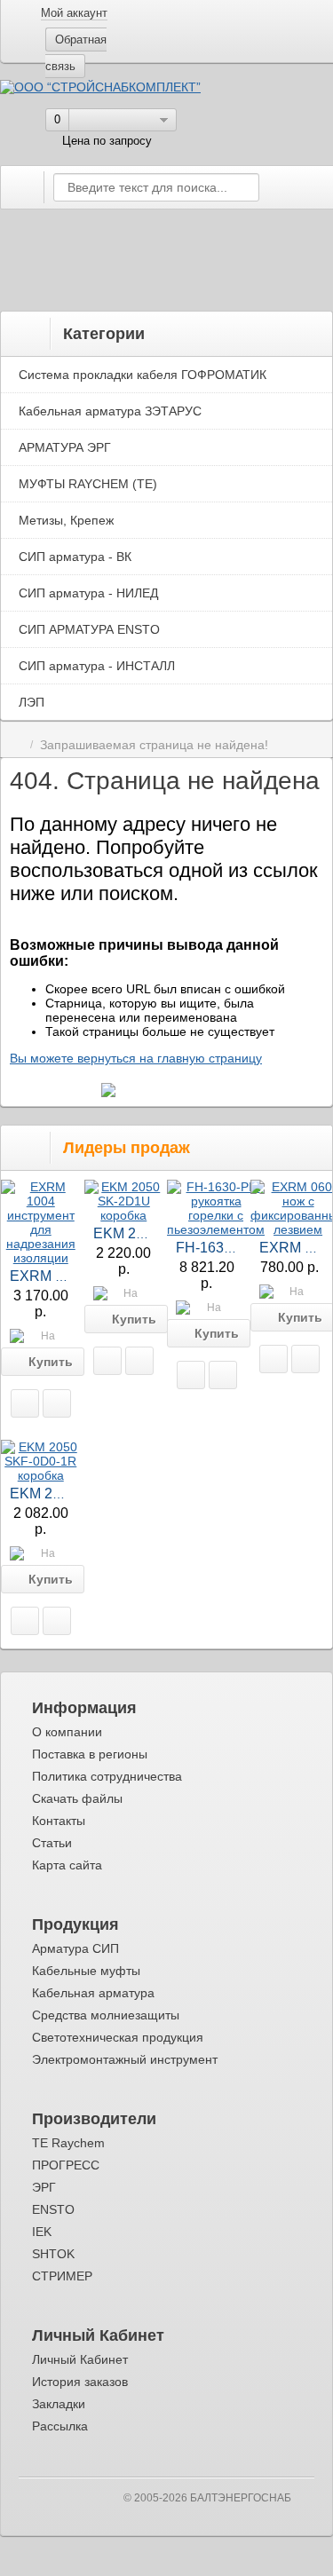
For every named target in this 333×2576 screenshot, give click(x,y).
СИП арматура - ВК (75, 557)
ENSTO (53, 2209)
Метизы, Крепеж (66, 520)
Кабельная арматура (93, 1993)
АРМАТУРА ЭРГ (65, 447)
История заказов (80, 2382)
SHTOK (53, 2254)
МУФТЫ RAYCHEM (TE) (88, 484)
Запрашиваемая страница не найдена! (154, 745)
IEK (42, 2232)
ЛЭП (32, 702)
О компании (67, 1732)
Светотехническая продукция (118, 2037)
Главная (16, 745)
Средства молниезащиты (106, 2015)
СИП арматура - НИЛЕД (88, 593)
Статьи (52, 1843)
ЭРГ (44, 2187)
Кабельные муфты (86, 1971)
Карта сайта (67, 1865)
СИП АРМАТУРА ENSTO (89, 629)
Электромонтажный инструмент (125, 2059)
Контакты (59, 1821)
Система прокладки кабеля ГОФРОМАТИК (143, 375)
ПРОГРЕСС (66, 2165)
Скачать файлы (77, 1798)
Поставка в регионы (90, 1754)
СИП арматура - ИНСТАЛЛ (97, 666)
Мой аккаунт (74, 13)
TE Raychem (68, 2143)
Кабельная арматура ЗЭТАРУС (110, 411)
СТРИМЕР (62, 2276)
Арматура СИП (75, 1948)
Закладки (59, 2404)
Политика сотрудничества (107, 1776)
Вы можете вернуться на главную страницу (136, 1058)
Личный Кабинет (80, 2359)
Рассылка (60, 2426)
